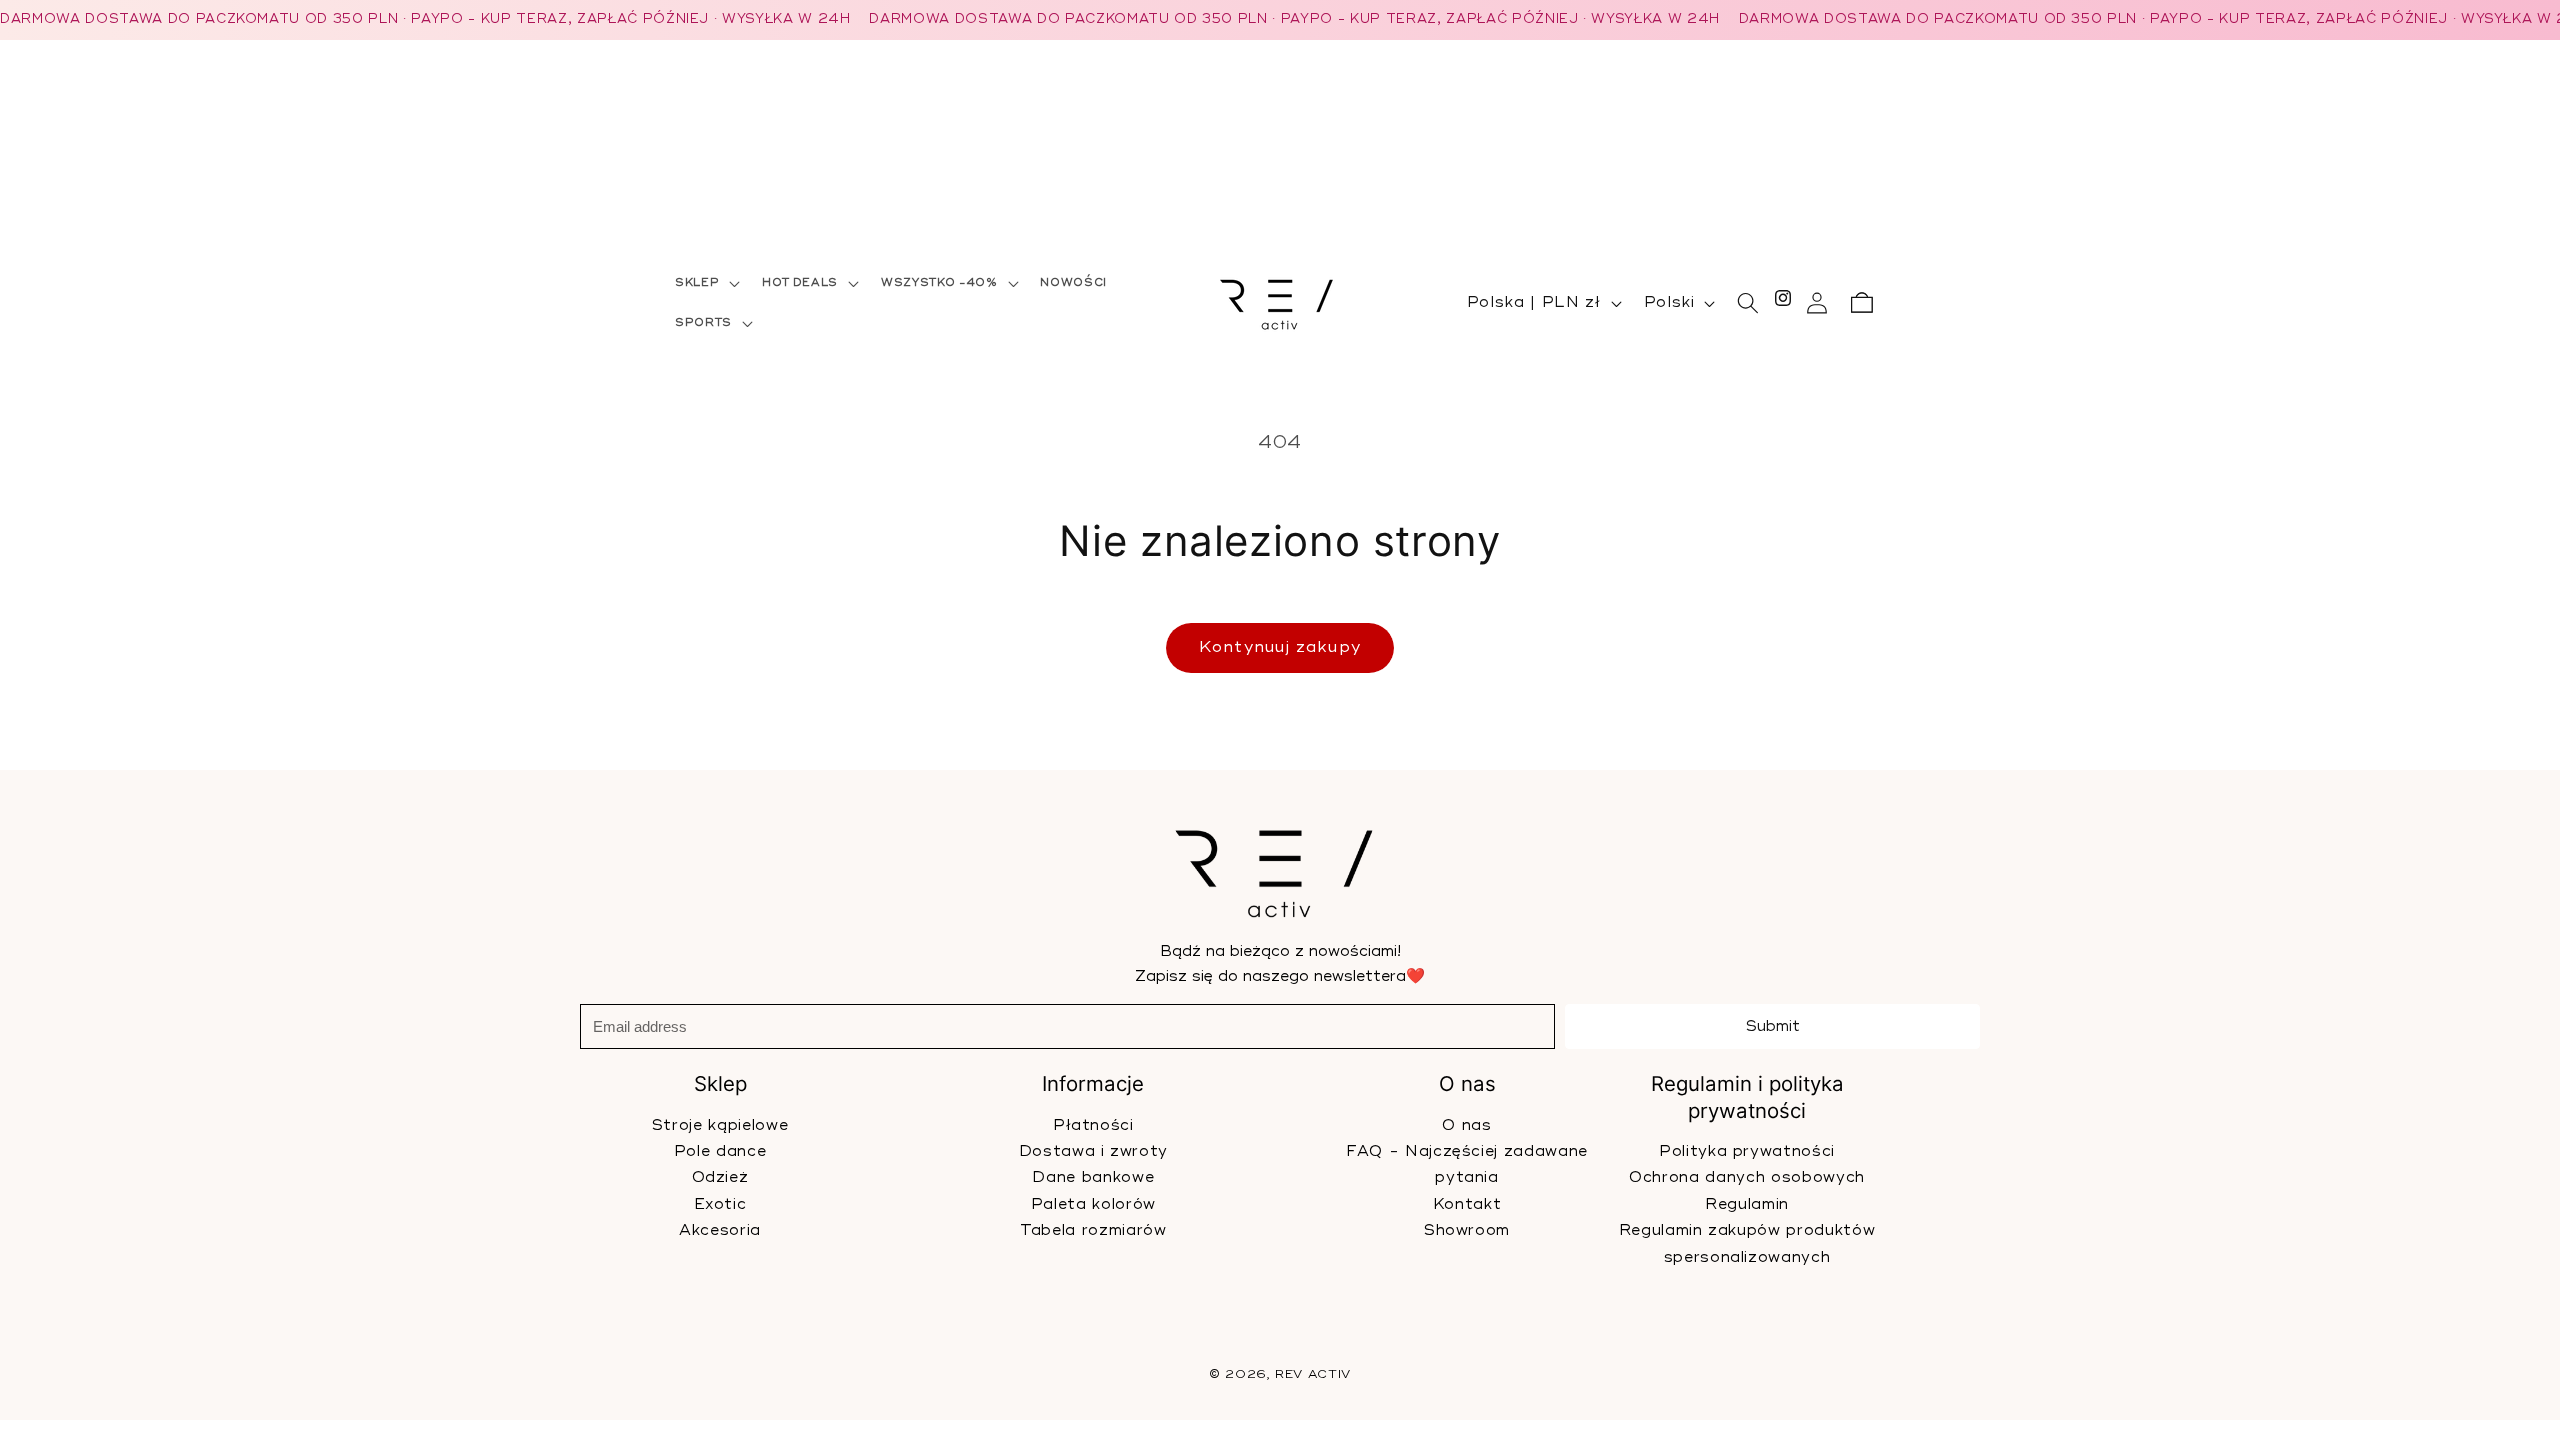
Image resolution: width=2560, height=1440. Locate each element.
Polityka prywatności (1747, 1151)
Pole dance (720, 1151)
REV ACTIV (1313, 1375)
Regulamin (1747, 1204)
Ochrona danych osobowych (1747, 1177)
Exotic (720, 1204)
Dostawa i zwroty (1094, 1151)
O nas (1466, 1124)
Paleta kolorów (1093, 1204)
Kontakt (1466, 1204)
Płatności (1093, 1124)
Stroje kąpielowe (720, 1124)
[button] (705, 283)
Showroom (1467, 1230)
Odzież (720, 1177)
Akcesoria (720, 1230)
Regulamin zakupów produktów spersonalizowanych (1746, 1243)
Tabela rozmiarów (1093, 1230)
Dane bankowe (1093, 1177)
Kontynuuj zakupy (1280, 647)
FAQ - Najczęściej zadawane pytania (1467, 1164)
